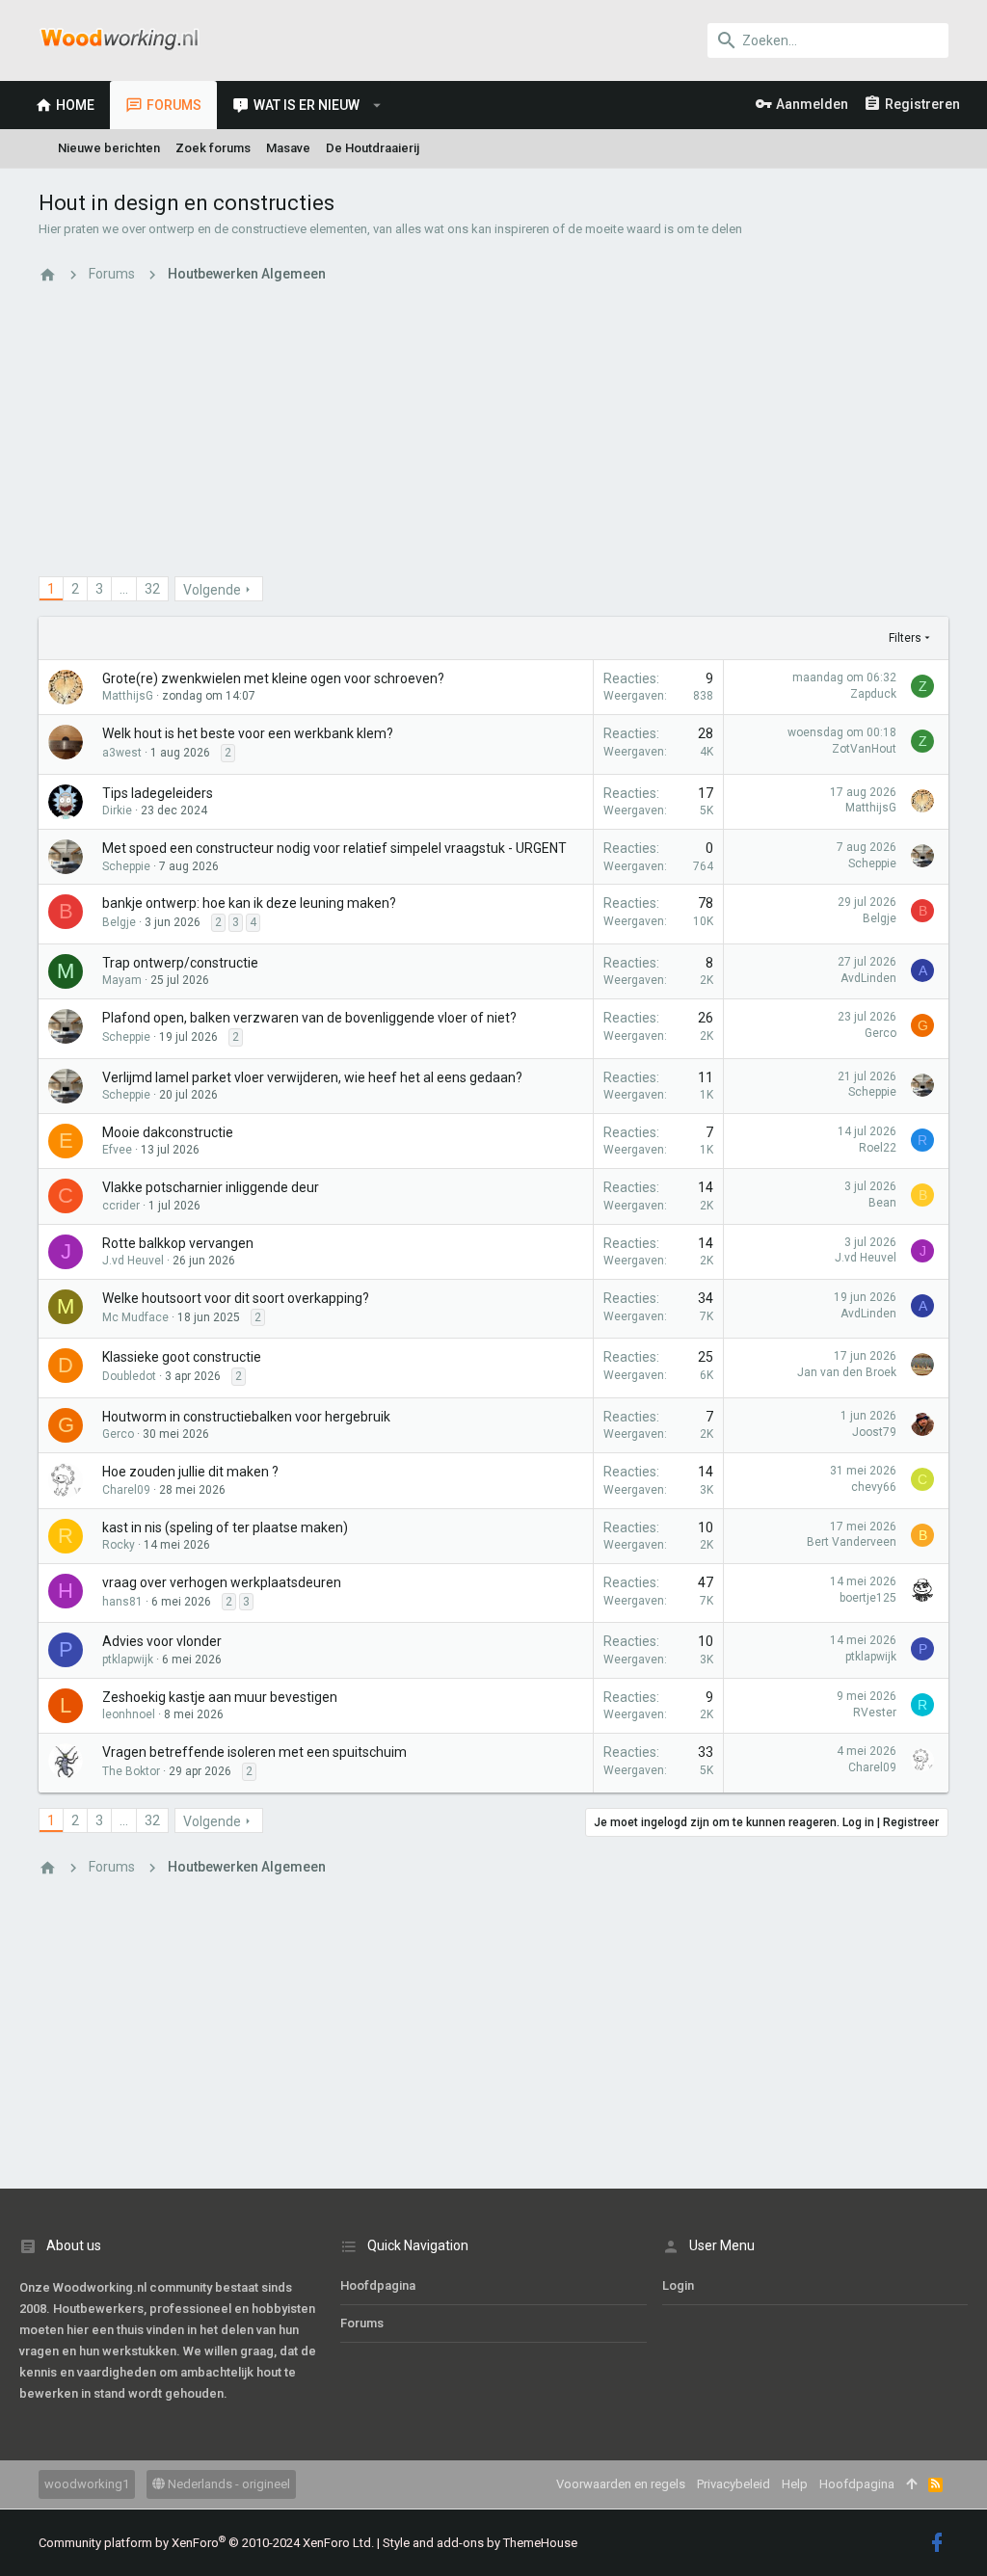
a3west (122, 753)
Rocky (119, 1545)
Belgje (119, 922)
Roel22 (878, 1148)
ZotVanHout (864, 749)
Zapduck (873, 694)
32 (152, 589)
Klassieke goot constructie (182, 1357)
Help (795, 2484)
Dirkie (117, 810)
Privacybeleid (734, 2484)
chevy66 (874, 1487)
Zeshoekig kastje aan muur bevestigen (220, 1697)
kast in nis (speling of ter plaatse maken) (225, 1527)
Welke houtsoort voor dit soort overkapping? (236, 1298)
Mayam (122, 980)
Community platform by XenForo (206, 2543)
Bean (882, 1203)
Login (678, 2285)
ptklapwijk (128, 1660)
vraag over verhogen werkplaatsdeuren (222, 1582)
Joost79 (874, 1432)
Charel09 (126, 1490)
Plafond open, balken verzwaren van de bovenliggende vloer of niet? (309, 1018)
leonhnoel (129, 1714)
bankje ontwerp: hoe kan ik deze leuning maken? (249, 903)
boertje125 (868, 1598)
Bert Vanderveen (852, 1542)
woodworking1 (87, 2484)
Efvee (117, 1150)
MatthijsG (128, 696)
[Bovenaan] (911, 2484)
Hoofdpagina (378, 2285)
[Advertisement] (493, 441)
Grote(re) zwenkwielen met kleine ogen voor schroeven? (273, 678)
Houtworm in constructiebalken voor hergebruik (246, 1417)
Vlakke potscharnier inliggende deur (211, 1187)
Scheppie (126, 866)
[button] (377, 105)
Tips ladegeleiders (158, 793)
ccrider (121, 1206)
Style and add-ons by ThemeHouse (480, 2543)
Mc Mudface (135, 1317)
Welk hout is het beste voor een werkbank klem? (248, 733)
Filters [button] (905, 638)
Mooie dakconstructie (168, 1132)
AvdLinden (868, 978)
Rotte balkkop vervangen (178, 1243)
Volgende (212, 590)
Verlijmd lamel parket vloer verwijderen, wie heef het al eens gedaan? (312, 1077)
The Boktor (131, 1771)
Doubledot (129, 1376)
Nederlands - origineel (227, 2484)
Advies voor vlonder (162, 1641)
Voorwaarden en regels (621, 2484)
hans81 (122, 1602)
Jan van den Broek (847, 1372)
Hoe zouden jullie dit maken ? (190, 1472)
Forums (362, 2323)
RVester (875, 1713)
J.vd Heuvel (133, 1261)
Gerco (880, 1033)
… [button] (124, 589)
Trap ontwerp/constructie (180, 963)
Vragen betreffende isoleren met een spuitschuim (254, 1752)
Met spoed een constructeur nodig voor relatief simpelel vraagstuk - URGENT (334, 848)
